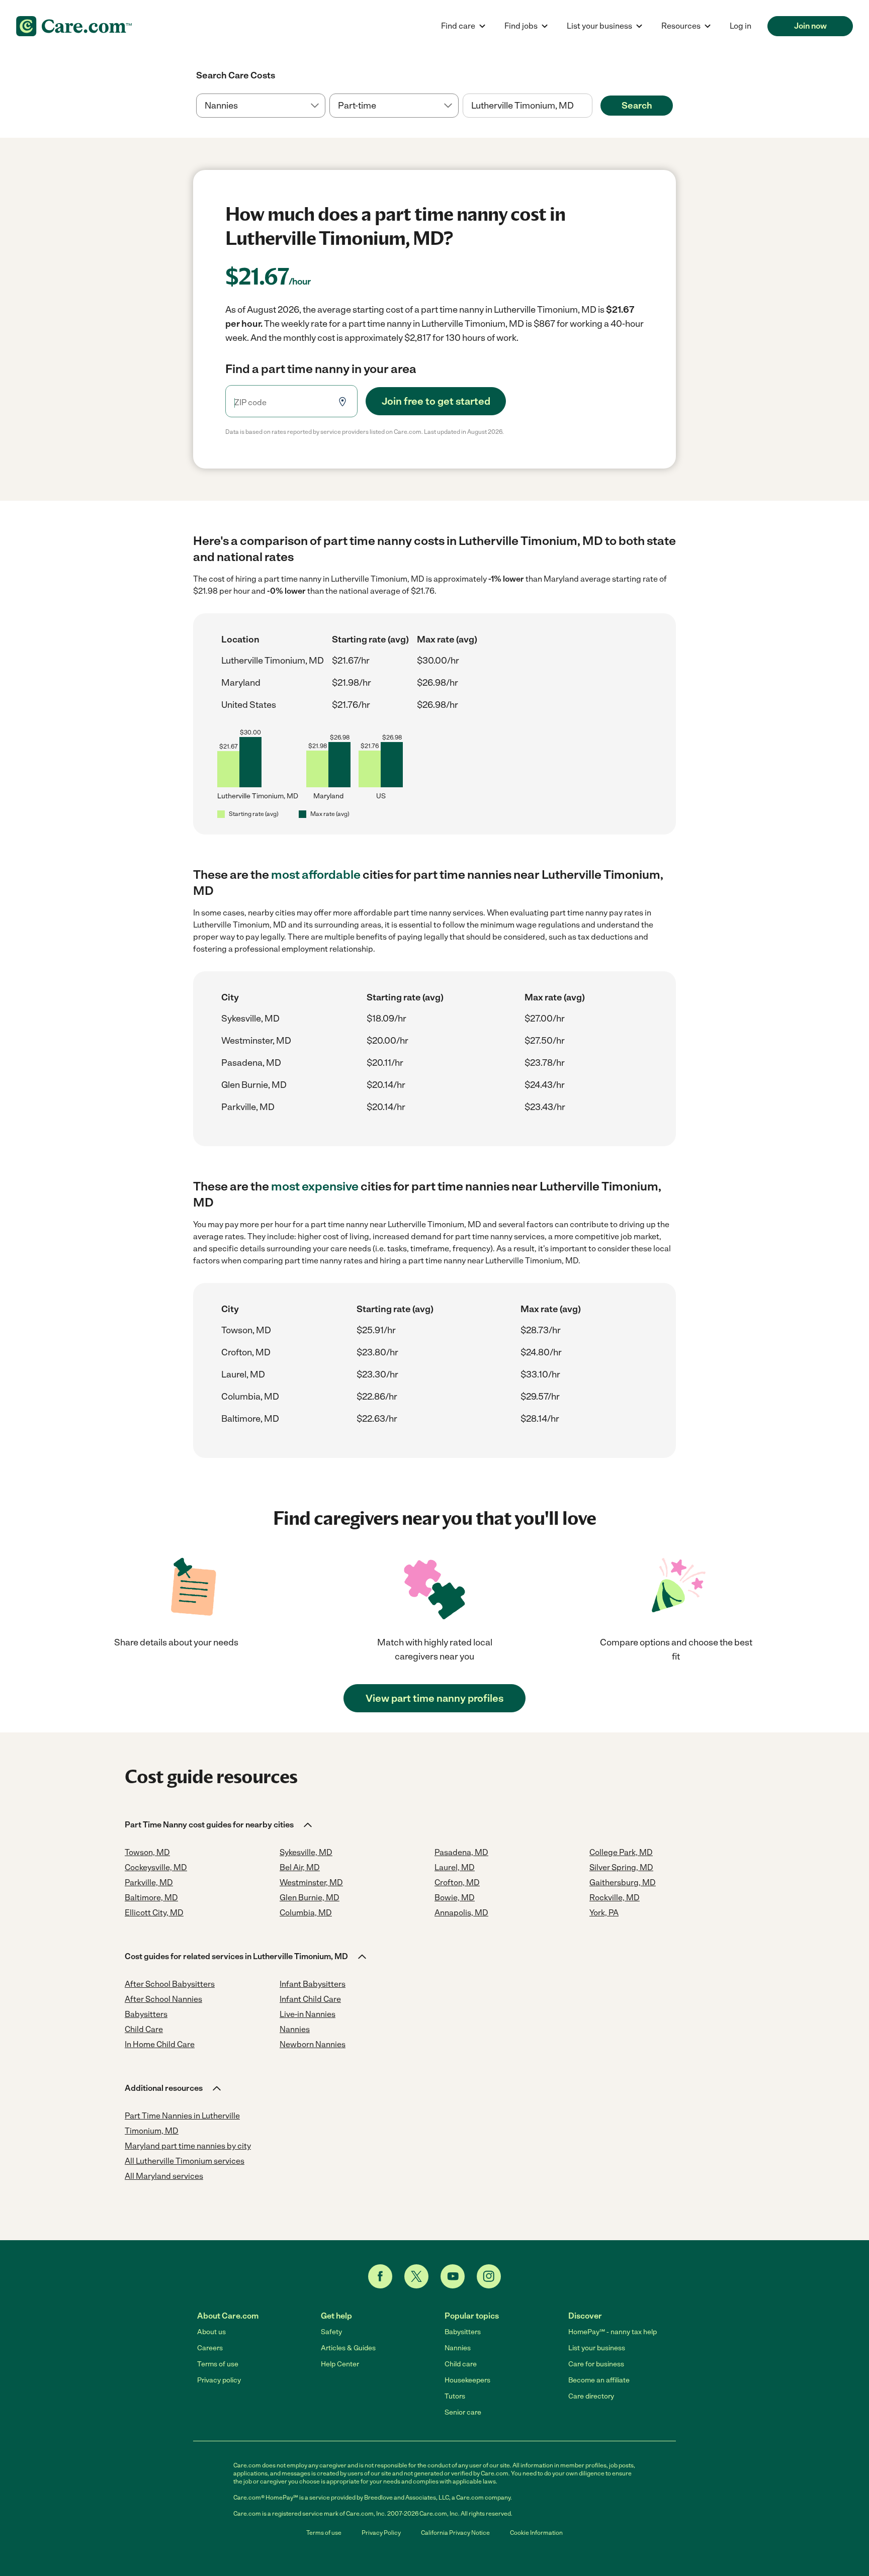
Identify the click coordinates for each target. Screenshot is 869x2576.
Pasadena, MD (251, 1063)
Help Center (340, 2364)
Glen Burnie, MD (254, 1085)
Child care (461, 2364)
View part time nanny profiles (434, 1698)
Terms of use (218, 2364)
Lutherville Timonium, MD (273, 661)
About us (211, 2332)
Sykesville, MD (250, 1019)
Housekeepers (467, 2380)
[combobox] (527, 106)
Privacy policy (219, 2380)
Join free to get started (436, 401)
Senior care (463, 2412)
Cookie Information (536, 2533)
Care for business (596, 2364)
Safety (331, 2332)
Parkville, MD (248, 1107)
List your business (597, 2348)
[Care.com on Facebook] (380, 2276)
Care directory (591, 2396)
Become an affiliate (599, 2380)
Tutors (455, 2396)
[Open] (592, 106)
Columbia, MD (250, 1397)
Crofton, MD (246, 1352)
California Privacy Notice (455, 2533)
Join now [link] (810, 26)
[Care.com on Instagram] (489, 2276)
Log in (741, 26)
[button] (219, 1825)
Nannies (458, 2348)
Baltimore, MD (250, 1419)
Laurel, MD (243, 1374)
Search (637, 106)
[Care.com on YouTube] (453, 2276)
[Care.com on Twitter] (416, 2276)
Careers (210, 2348)
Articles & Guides (348, 2348)
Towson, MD (246, 1330)
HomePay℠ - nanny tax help (613, 2332)
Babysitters (463, 2332)
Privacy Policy (381, 2533)
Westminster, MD (256, 1041)
